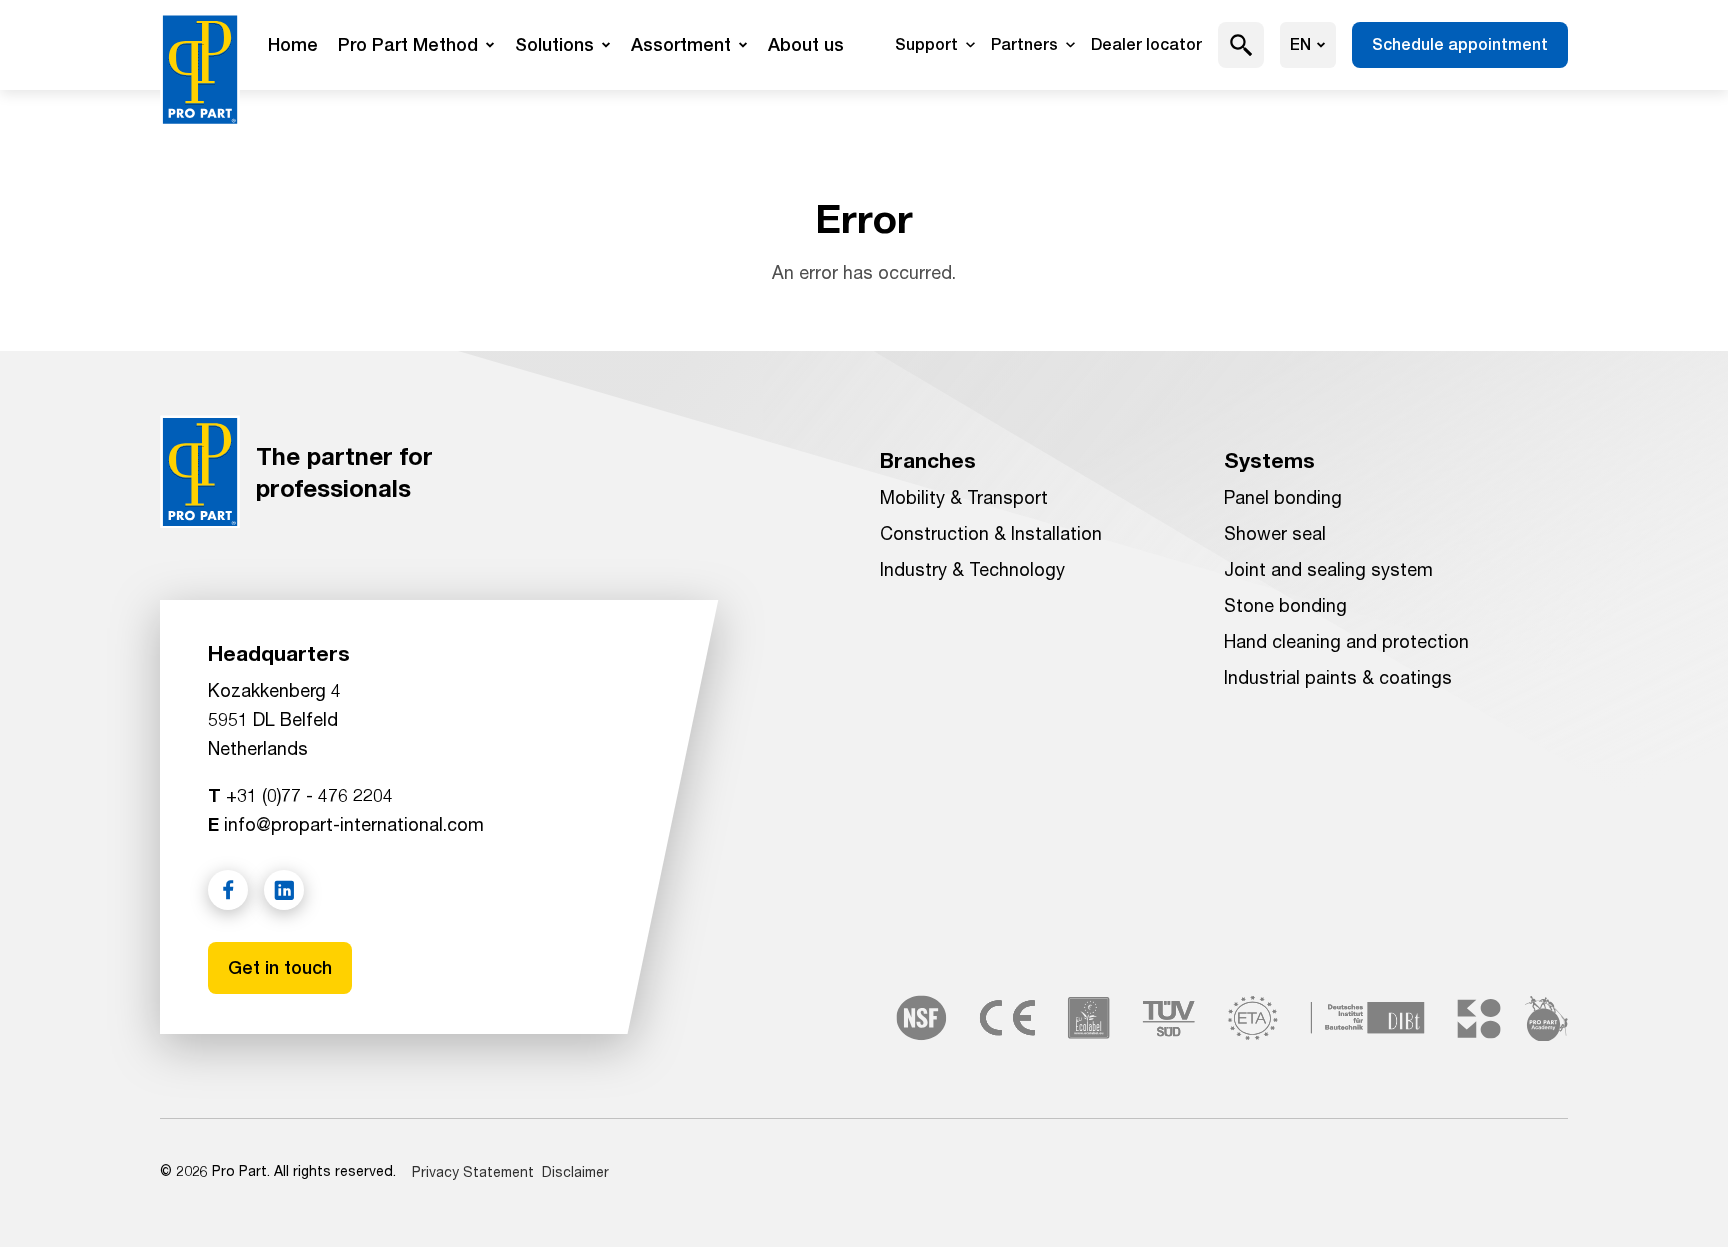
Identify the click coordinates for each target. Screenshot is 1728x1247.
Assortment (681, 44)
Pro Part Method (408, 44)
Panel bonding (1283, 497)
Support (926, 44)
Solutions (554, 44)
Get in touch (280, 967)
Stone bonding (1285, 605)
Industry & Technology (972, 569)
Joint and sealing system (1328, 569)
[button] (1241, 45)
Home (293, 44)
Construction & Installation (991, 533)
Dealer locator (1146, 44)
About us (806, 44)
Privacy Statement (473, 1171)
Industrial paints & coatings (1338, 677)
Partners (1024, 44)
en (1300, 44)
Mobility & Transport (964, 497)
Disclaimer (575, 1171)
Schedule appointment (1460, 44)
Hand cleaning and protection (1346, 641)
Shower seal (1275, 533)
